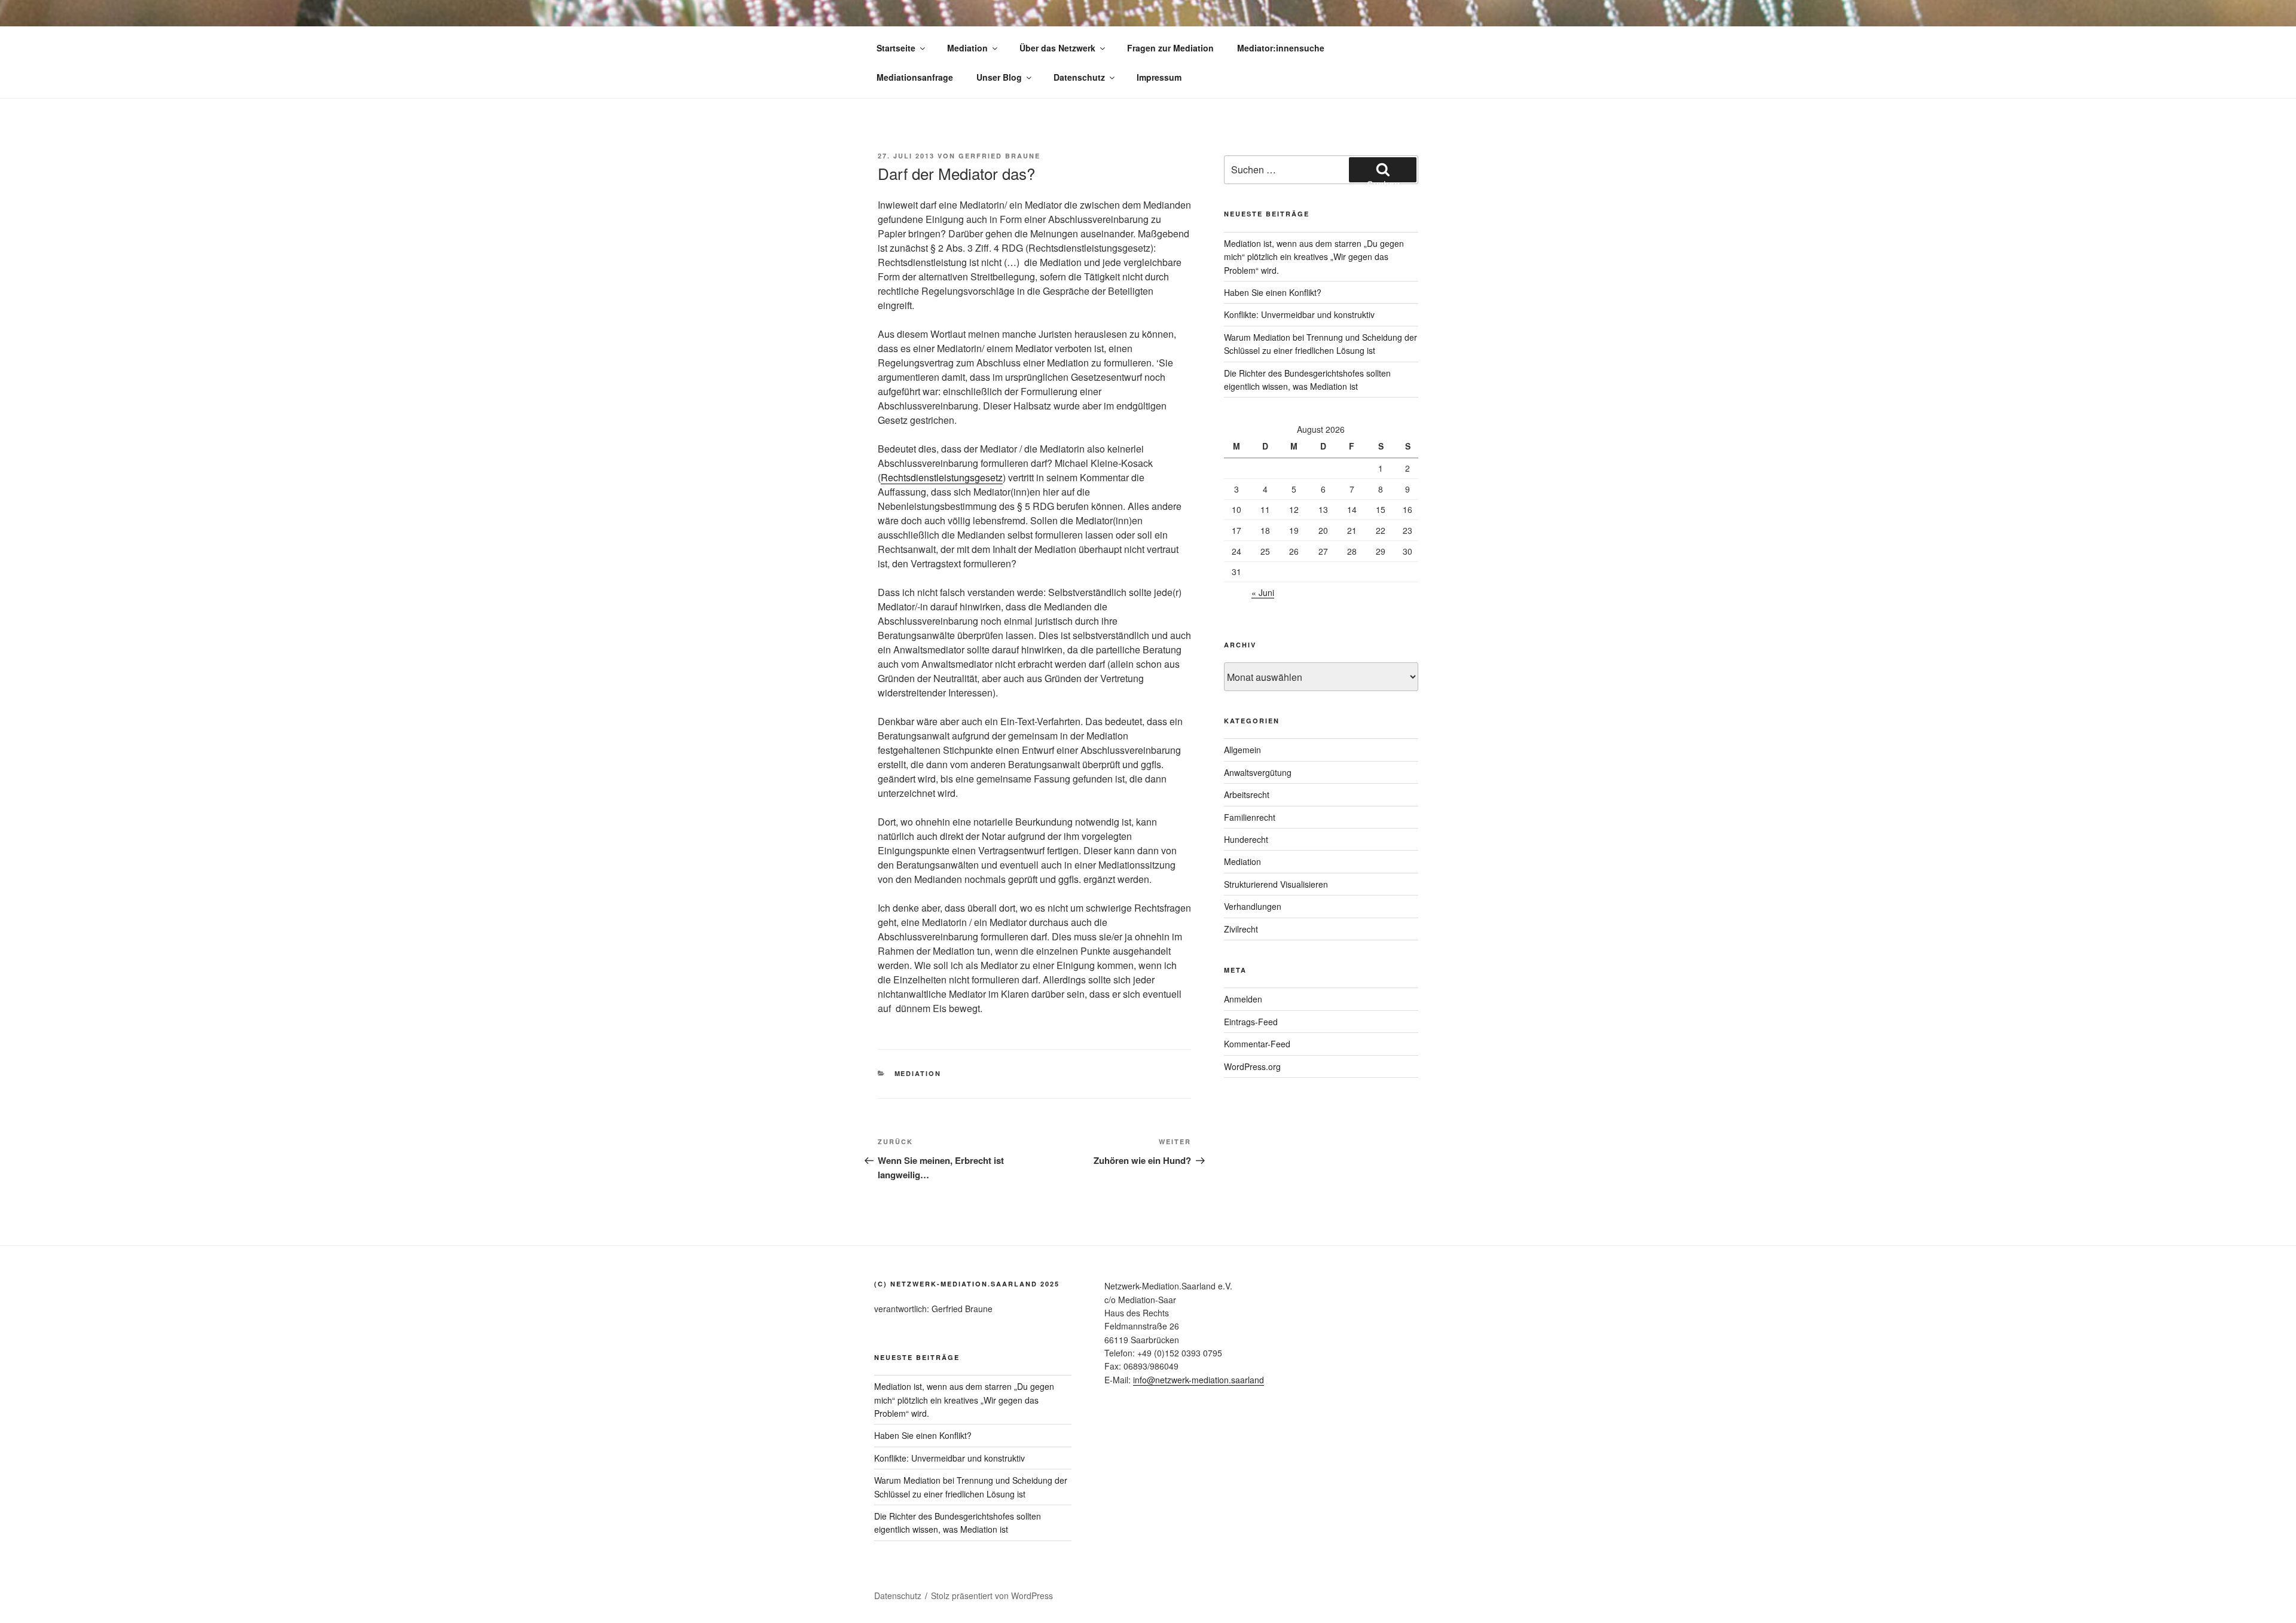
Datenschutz (1079, 77)
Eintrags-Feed (1251, 1022)
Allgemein (1242, 750)
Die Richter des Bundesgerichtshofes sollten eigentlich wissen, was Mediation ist (958, 1523)
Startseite (896, 48)
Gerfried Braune (999, 156)
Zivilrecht (1241, 929)
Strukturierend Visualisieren (1276, 884)
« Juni (1263, 592)
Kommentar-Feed (1257, 1044)
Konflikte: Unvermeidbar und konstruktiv (1299, 314)
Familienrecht (1250, 817)
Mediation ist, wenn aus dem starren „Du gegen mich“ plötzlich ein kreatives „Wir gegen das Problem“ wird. (1314, 257)
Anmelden (1243, 999)
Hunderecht (1246, 839)
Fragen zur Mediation (1170, 48)
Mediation (967, 48)
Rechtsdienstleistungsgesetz (942, 477)
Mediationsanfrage (915, 77)
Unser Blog (999, 77)
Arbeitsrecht (1247, 794)
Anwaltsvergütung (1258, 772)
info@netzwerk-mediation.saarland (1199, 1380)
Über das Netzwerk (1057, 48)
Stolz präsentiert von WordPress (992, 1596)
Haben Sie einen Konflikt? (1273, 292)
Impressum (1159, 77)
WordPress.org (1252, 1066)
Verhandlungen (1253, 906)
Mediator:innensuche (1281, 48)
